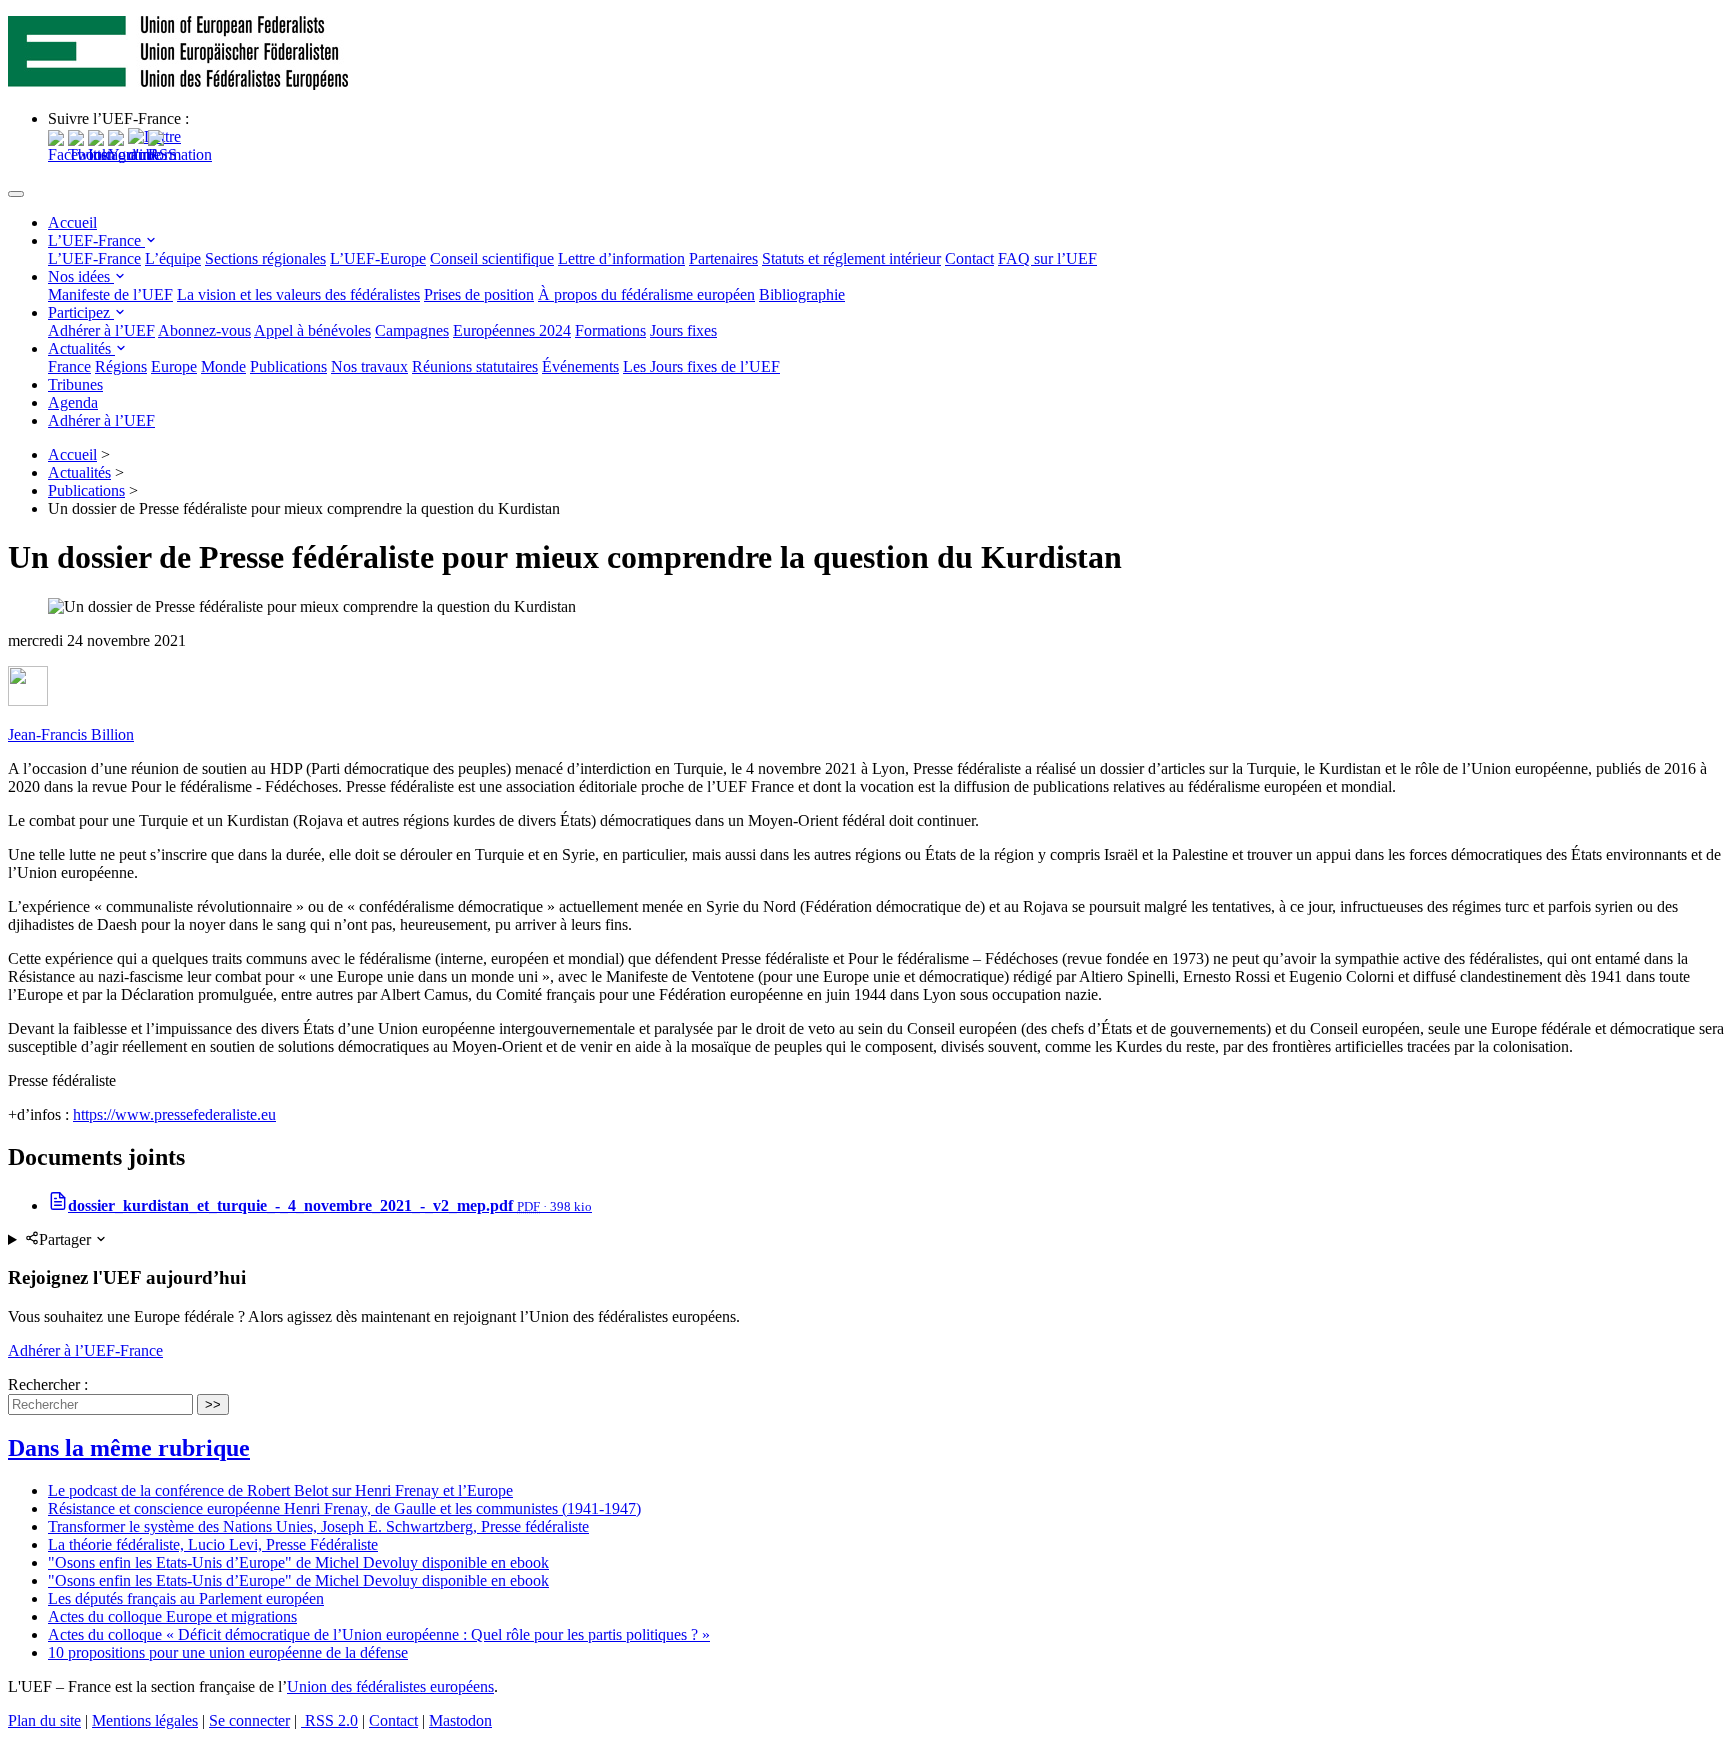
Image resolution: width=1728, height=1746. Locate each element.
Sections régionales (265, 258)
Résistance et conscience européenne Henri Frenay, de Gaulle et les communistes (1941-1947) (344, 1508)
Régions (121, 366)
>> (213, 1404)
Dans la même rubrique (129, 1448)
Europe (174, 366)
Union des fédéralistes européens (390, 1686)
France (69, 366)
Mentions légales (145, 1720)
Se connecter (249, 1720)
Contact (969, 258)
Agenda (73, 402)
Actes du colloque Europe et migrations (172, 1616)
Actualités (81, 348)
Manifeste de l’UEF (110, 294)
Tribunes (75, 384)
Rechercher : (48, 1384)
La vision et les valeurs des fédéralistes (298, 294)
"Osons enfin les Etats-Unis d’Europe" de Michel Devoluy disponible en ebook (298, 1562)
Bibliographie (802, 294)
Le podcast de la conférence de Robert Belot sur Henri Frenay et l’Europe (280, 1490)
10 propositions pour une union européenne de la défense (228, 1652)
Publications (288, 366)
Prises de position (479, 294)
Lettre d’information (621, 258)
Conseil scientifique (492, 258)
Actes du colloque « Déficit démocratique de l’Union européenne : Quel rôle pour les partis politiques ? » (379, 1634)
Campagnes (412, 330)
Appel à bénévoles (312, 330)
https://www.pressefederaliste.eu (174, 1114)
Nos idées (81, 276)
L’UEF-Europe (378, 258)
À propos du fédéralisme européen (646, 294)
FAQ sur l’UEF (1047, 258)
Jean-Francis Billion (71, 734)
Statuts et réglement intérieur (851, 258)
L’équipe (173, 258)
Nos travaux (369, 366)
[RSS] (162, 154)
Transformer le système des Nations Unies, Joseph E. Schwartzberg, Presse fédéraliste (318, 1526)
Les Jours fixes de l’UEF (701, 366)
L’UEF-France (96, 240)
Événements (580, 366)
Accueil (72, 222)
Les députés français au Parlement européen (186, 1598)
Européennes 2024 (512, 330)
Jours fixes (683, 330)
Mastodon (460, 1720)
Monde (223, 366)
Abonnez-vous (204, 330)
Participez (81, 312)
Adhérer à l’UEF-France (85, 1350)
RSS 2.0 (329, 1720)
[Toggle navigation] (16, 194)
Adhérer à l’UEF (101, 330)
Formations (610, 330)
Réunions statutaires (475, 366)
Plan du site (44, 1720)
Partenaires (723, 258)
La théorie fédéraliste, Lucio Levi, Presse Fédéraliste (213, 1544)
